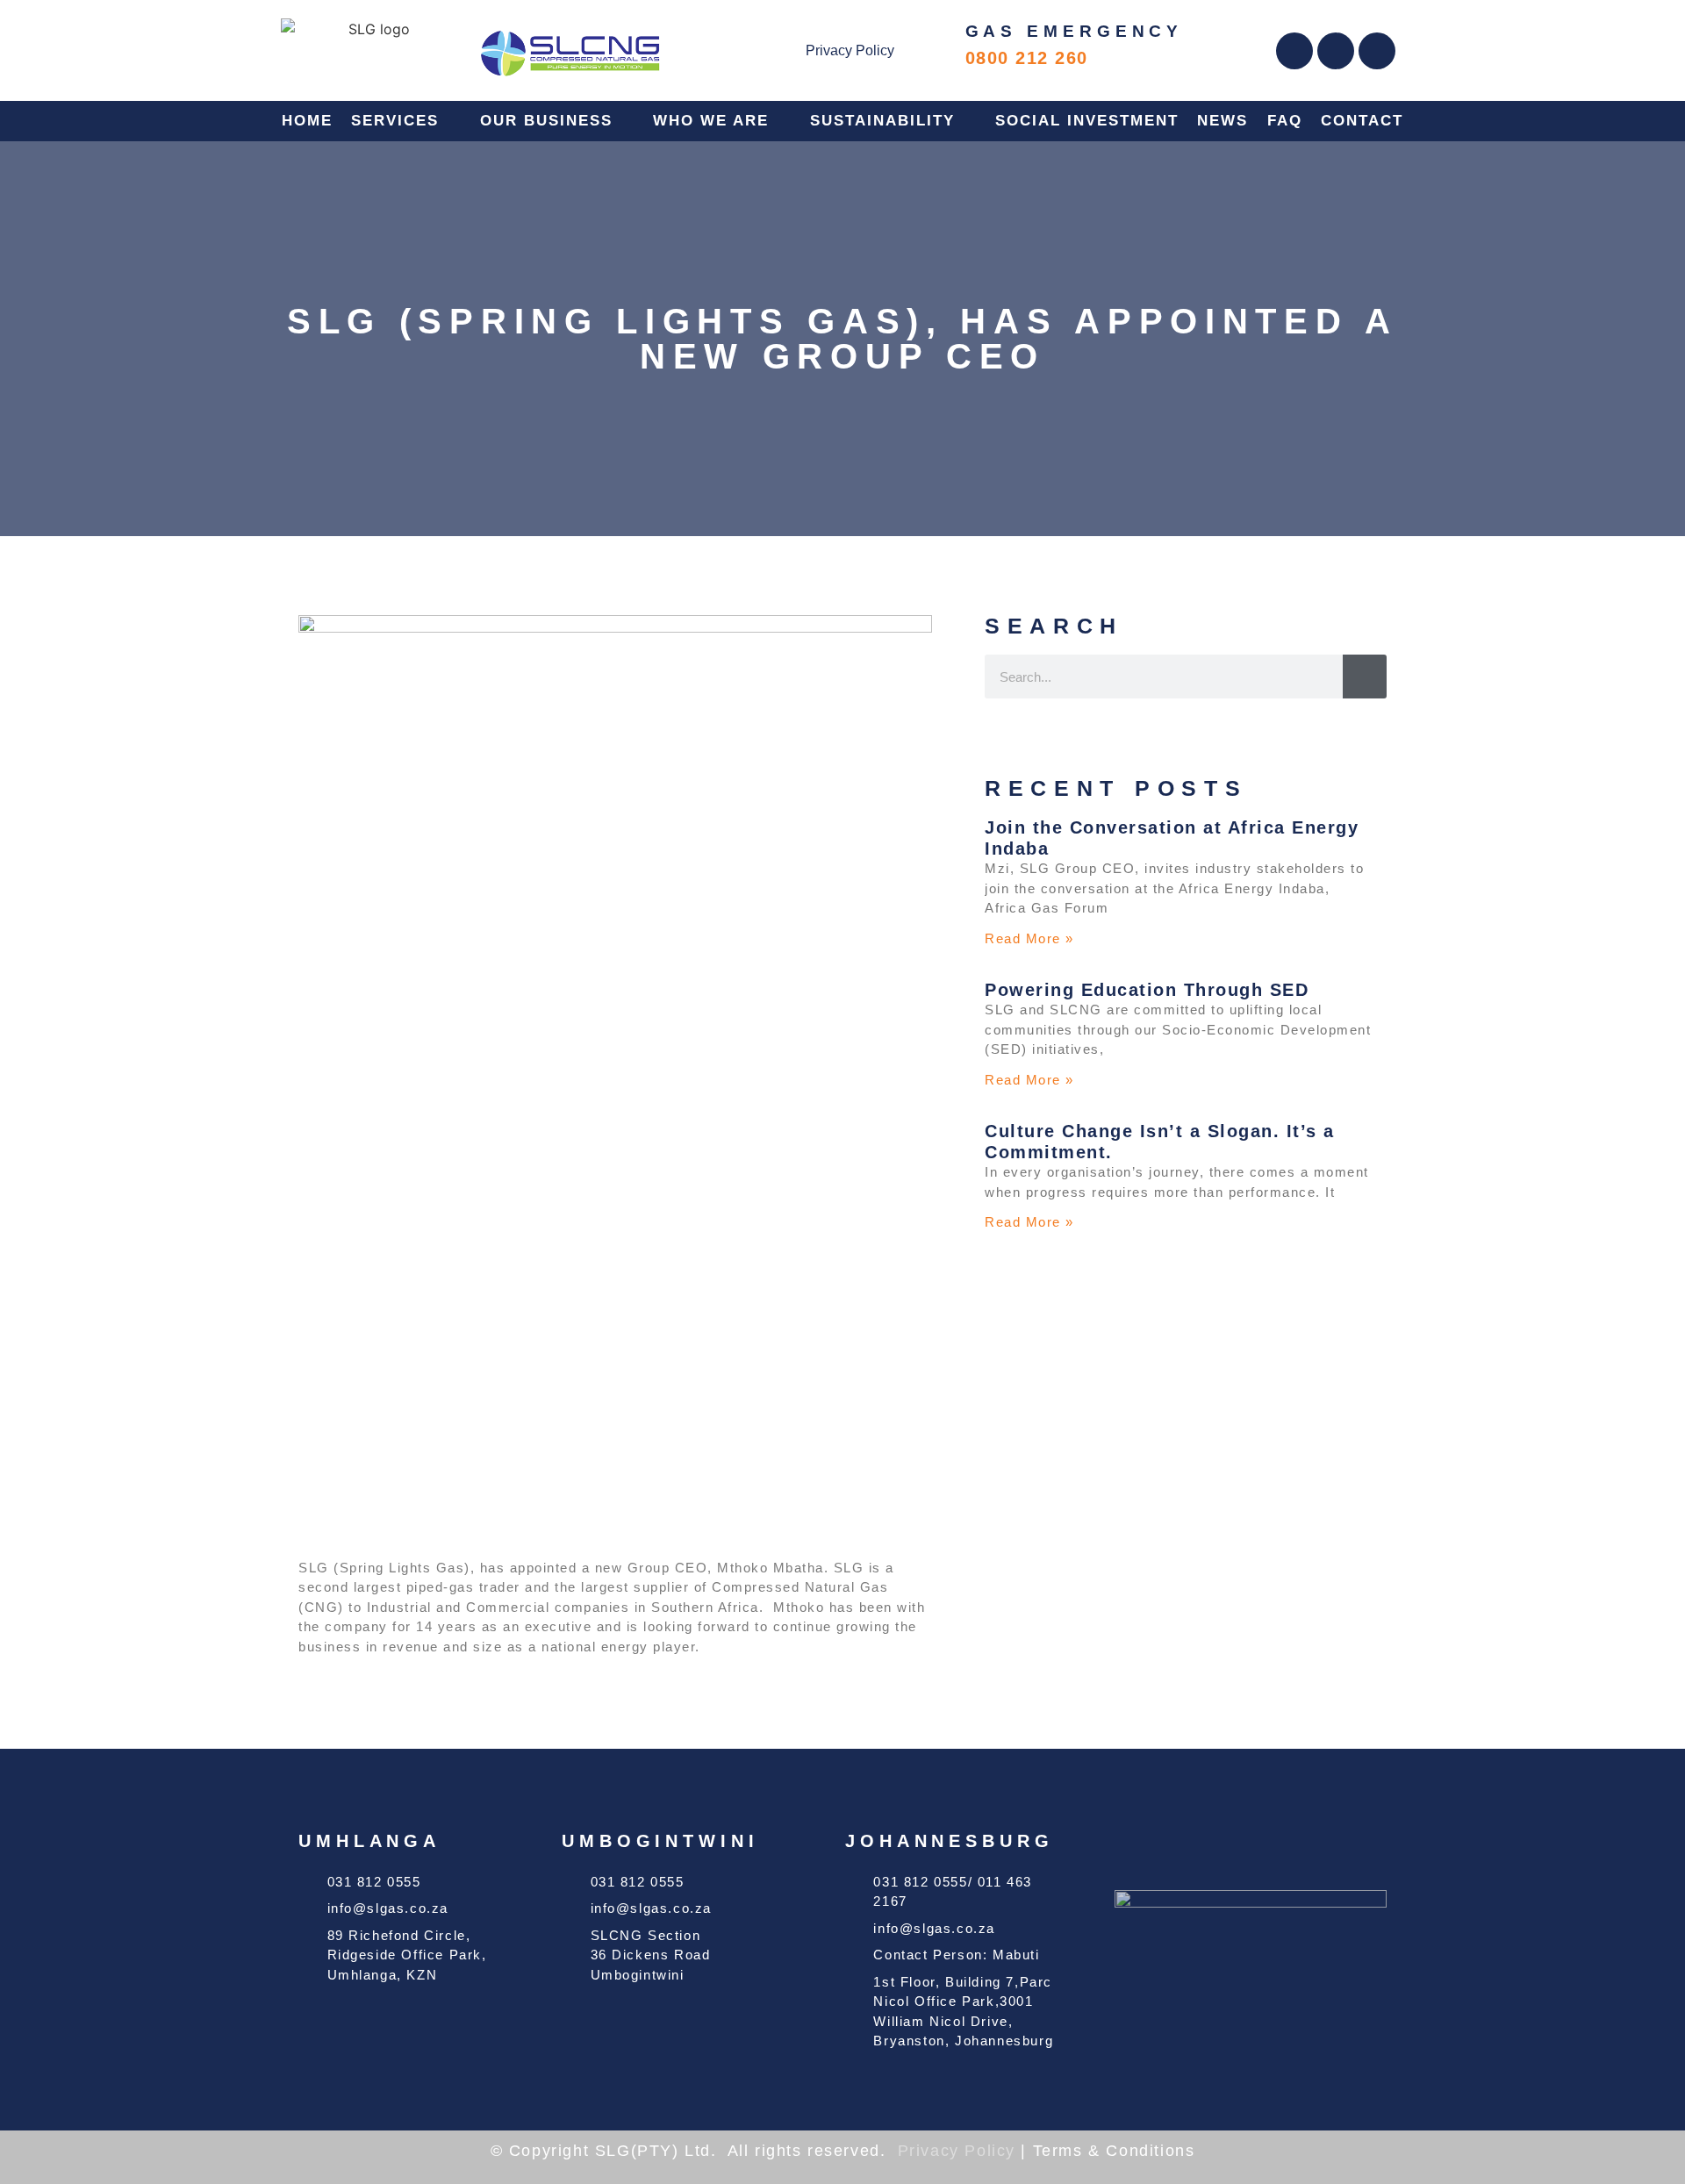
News (1223, 121)
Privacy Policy (850, 50)
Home (307, 121)
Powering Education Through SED (1147, 990)
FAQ (1285, 121)
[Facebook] (1294, 51)
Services (395, 121)
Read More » (1029, 938)
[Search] (1365, 677)
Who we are (711, 121)
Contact (1362, 121)
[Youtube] (1377, 51)
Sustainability (882, 121)
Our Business (546, 121)
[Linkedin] (1336, 51)
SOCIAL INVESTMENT (1087, 121)
